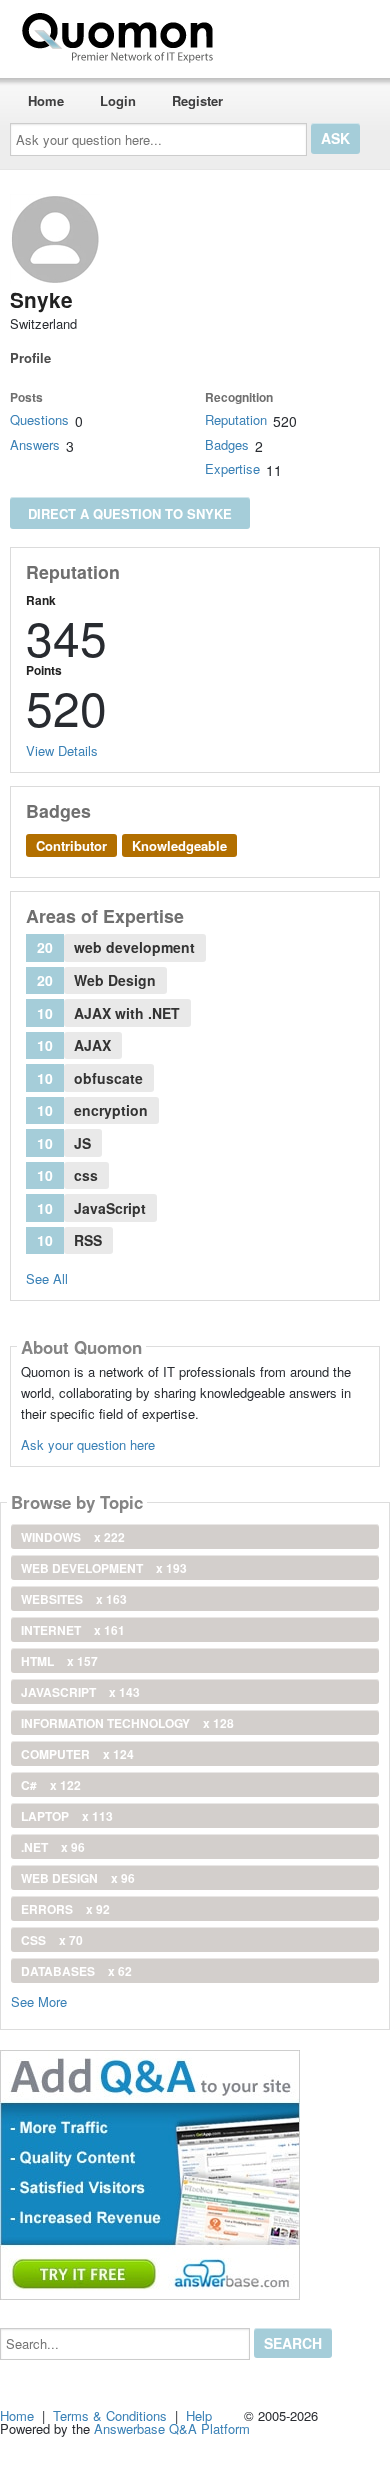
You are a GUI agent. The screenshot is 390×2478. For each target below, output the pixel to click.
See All (47, 1278)
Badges (227, 444)
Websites (74, 1599)
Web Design (78, 1878)
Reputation (236, 419)
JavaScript (80, 1692)
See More (39, 2000)
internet (73, 1630)
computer (77, 1754)
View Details (62, 750)
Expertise (232, 468)
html (59, 1661)
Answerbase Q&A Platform (172, 2428)
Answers (35, 444)
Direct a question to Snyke (130, 513)
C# (51, 1785)
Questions (39, 419)
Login (118, 100)
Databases (76, 1971)
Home (46, 100)
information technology (127, 1723)
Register (197, 100)
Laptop (67, 1816)
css (52, 1940)
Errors (65, 1909)
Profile (30, 357)
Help (199, 2415)
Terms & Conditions (110, 2415)
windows (73, 1537)
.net (53, 1847)
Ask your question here (88, 1444)
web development (104, 1568)
